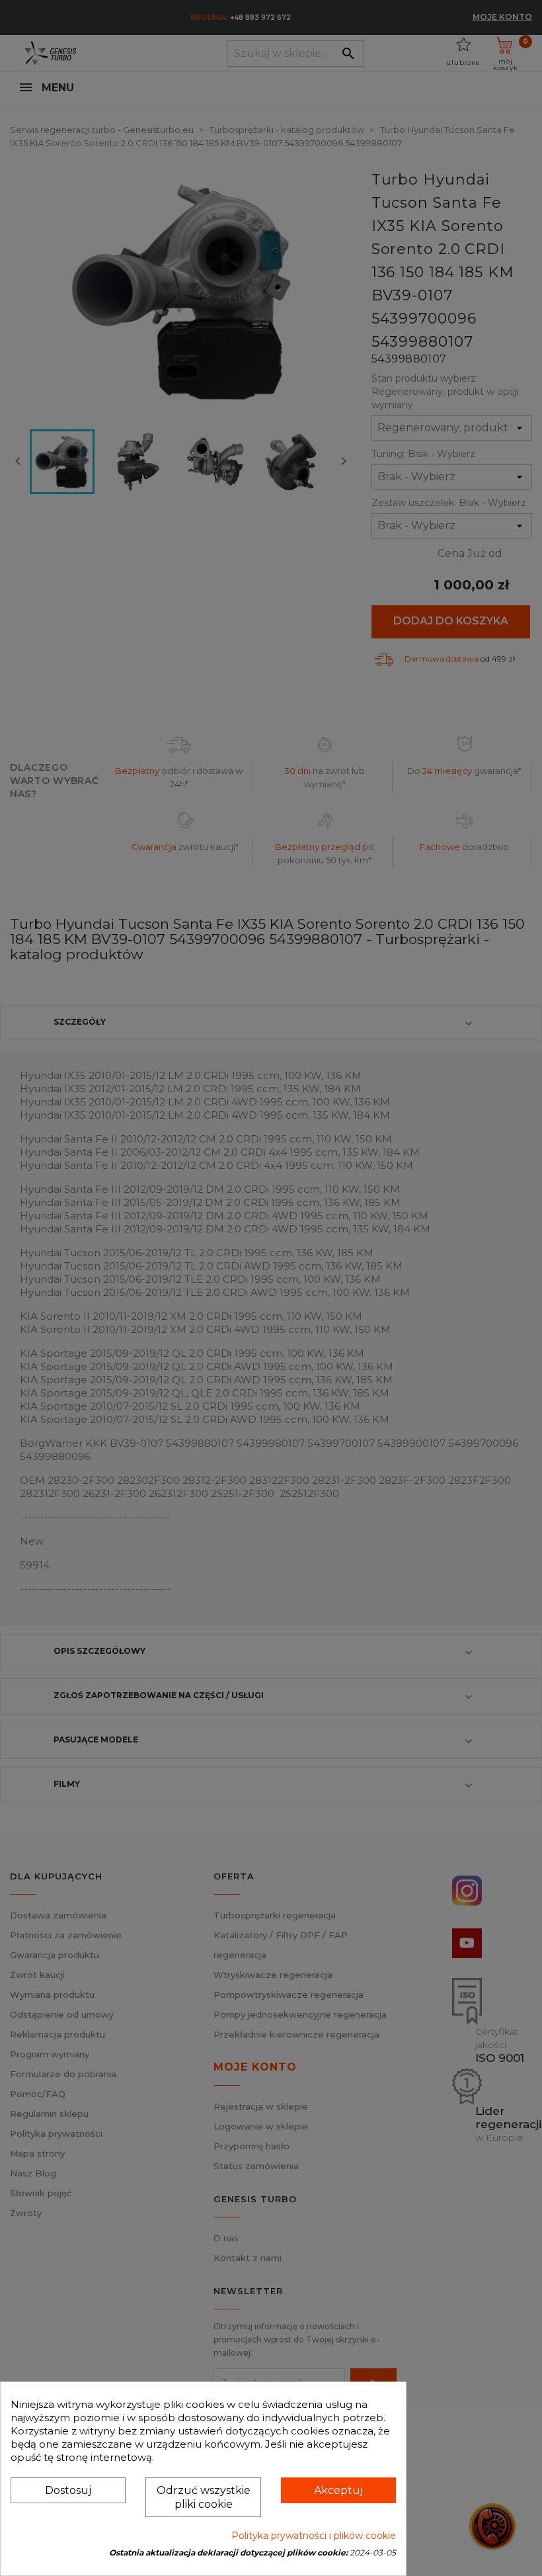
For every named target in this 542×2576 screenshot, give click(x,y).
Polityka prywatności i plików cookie (314, 2536)
